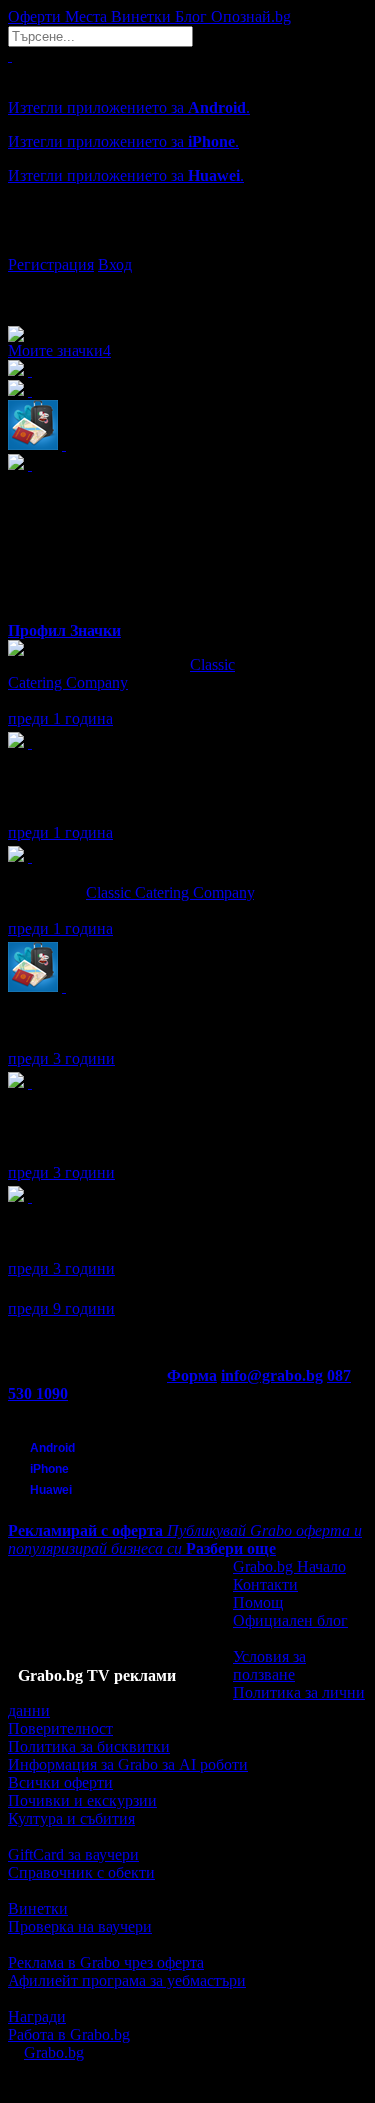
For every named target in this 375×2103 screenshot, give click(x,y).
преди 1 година (60, 718)
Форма (192, 1375)
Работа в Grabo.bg (69, 2034)
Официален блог (290, 1620)
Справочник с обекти (81, 1872)
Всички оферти (60, 1782)
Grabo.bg (54, 2052)
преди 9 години (61, 1308)
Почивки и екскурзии (82, 1800)
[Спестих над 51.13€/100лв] (30, 1082)
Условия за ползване (269, 1665)
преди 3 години (61, 1058)
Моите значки (59, 350)
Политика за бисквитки (89, 1746)
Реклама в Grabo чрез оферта (106, 1962)
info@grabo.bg (272, 1375)
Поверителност (60, 1728)
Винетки (38, 1908)
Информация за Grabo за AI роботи (128, 1764)
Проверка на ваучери (80, 1926)
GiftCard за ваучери (73, 1854)
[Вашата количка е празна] (10, 55)
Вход (115, 264)
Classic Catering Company (121, 673)
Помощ (258, 1602)
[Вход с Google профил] (187, 245)
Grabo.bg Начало (289, 1566)
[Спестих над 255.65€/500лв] (30, 742)
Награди (37, 2016)
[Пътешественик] (64, 986)
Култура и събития (71, 1818)
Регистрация (51, 264)
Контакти (265, 1584)
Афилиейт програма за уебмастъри (127, 1980)
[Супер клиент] (30, 856)
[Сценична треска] (30, 1196)
